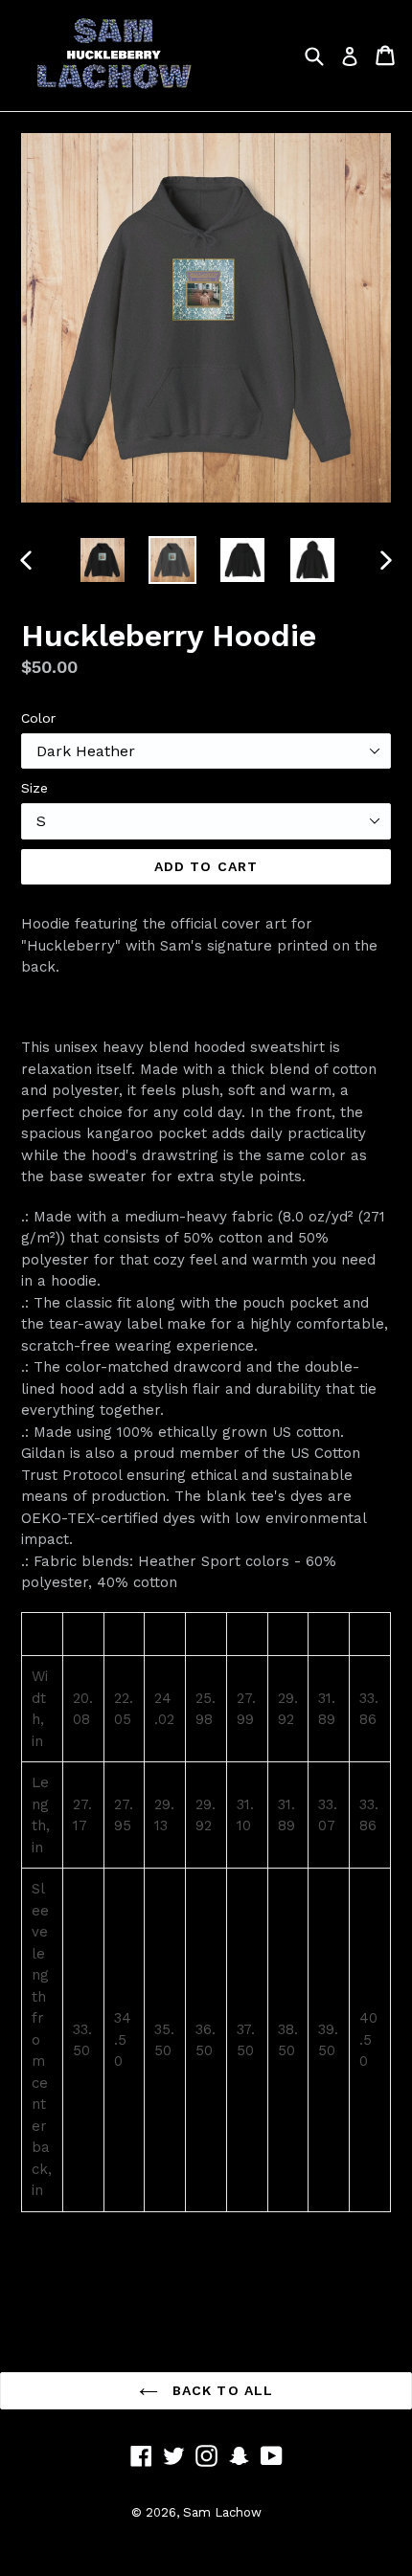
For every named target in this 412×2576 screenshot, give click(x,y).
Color (38, 718)
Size (34, 788)
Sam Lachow (222, 2512)
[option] (102, 560)
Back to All (220, 2390)
